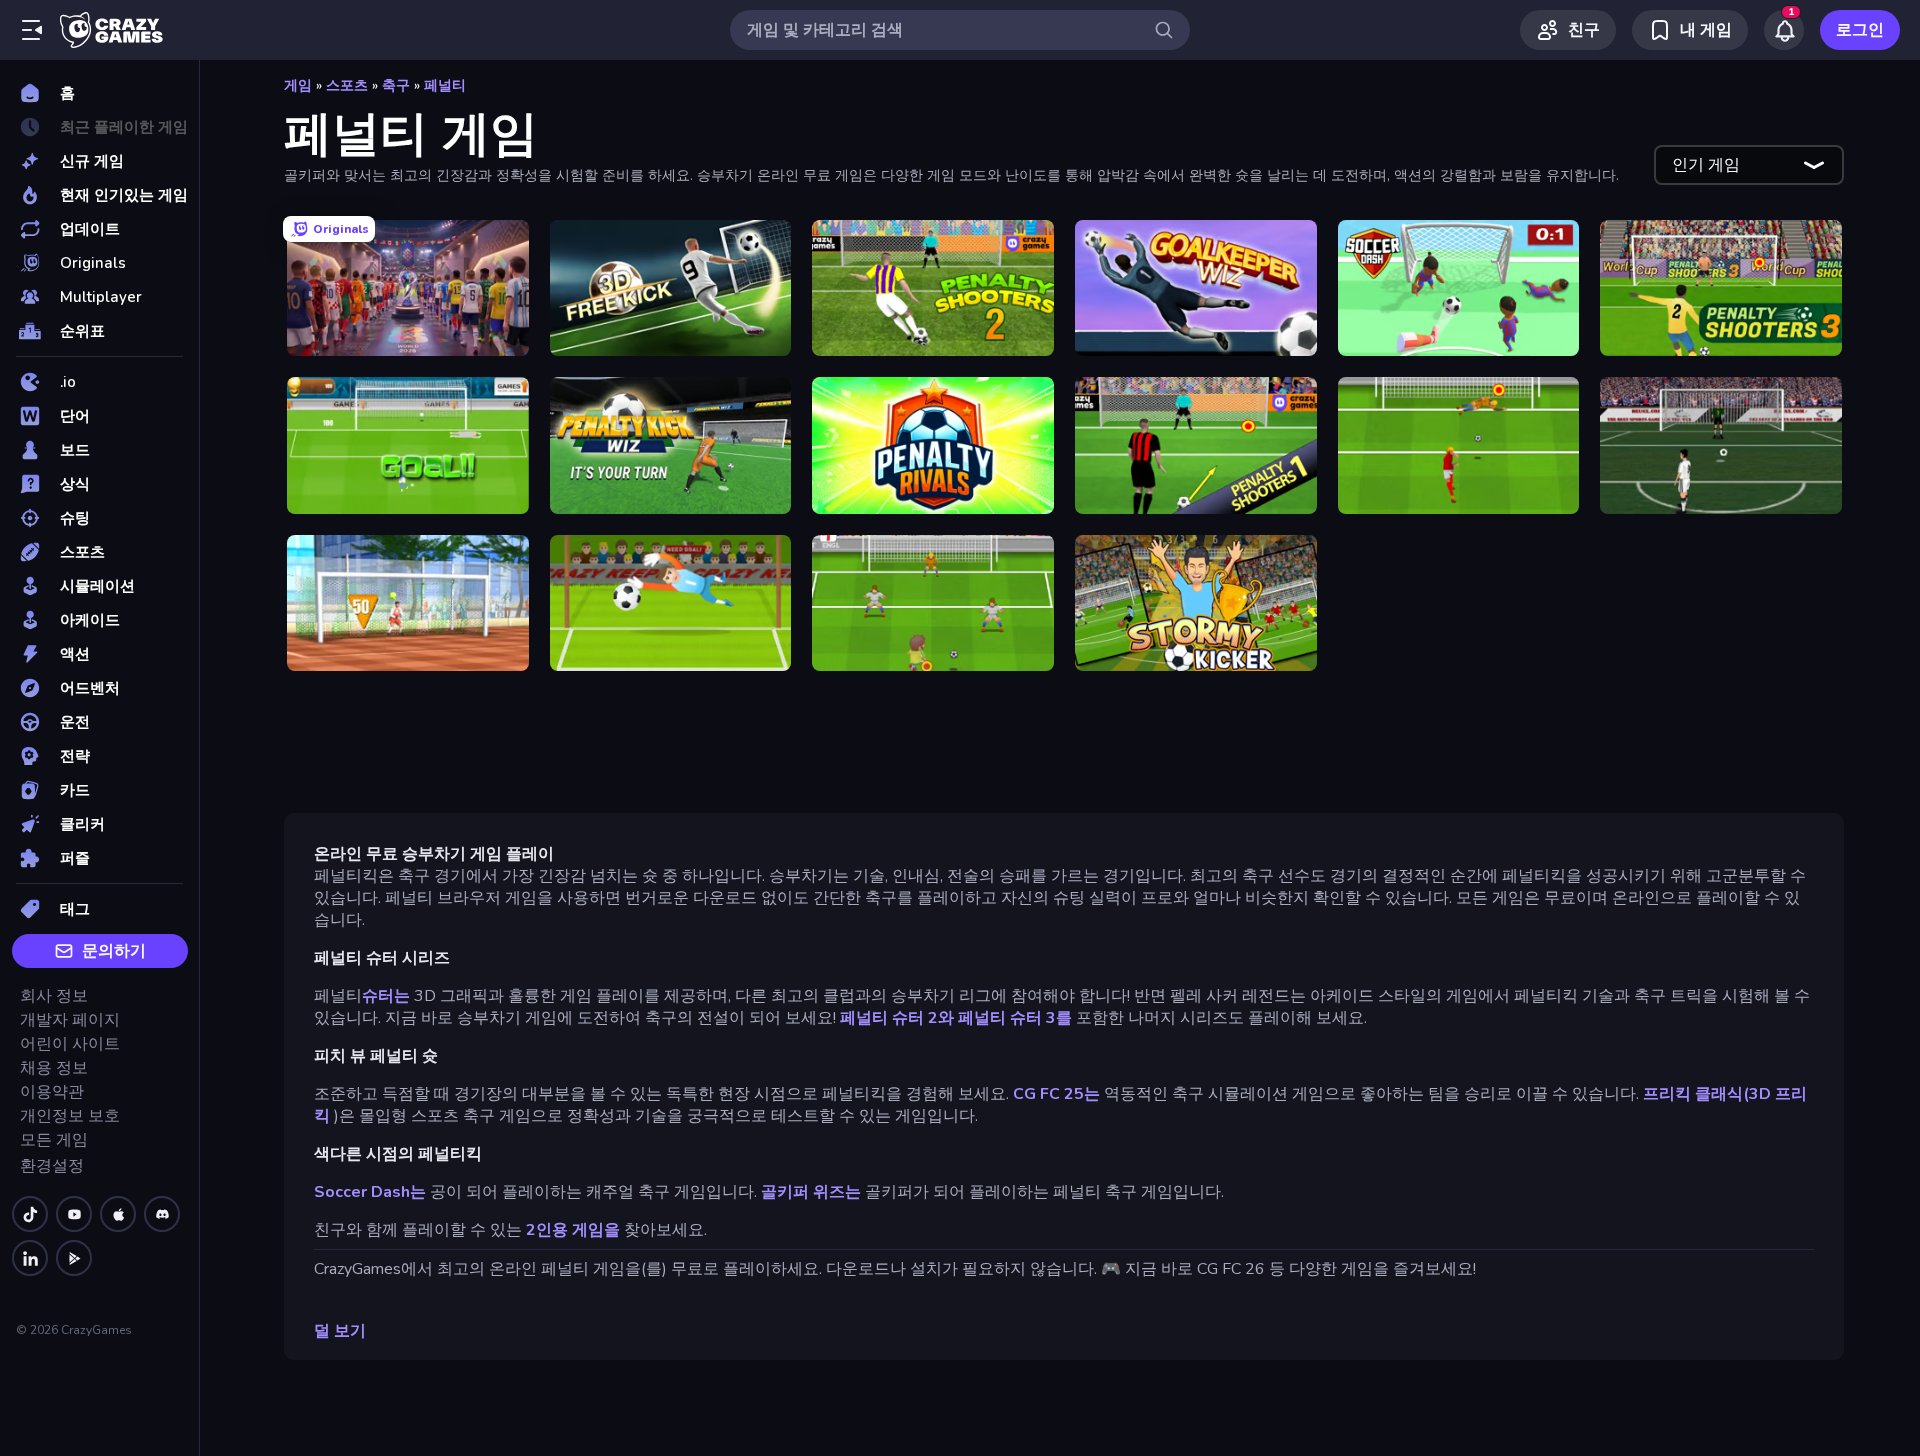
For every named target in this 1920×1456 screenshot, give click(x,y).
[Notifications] (1784, 30)
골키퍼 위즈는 (811, 1192)
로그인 (1860, 30)
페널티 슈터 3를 (1015, 1018)
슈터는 (386, 996)
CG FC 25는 (1058, 1094)
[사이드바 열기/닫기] (32, 30)
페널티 (445, 85)
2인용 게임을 (573, 1230)
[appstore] (118, 1214)
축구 (396, 85)
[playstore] (74, 1258)
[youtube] (74, 1214)
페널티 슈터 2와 (897, 1018)
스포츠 (347, 85)
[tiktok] (30, 1214)
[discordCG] (162, 1214)
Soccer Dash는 (370, 1192)
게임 (298, 85)
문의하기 (114, 951)
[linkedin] (30, 1258)
